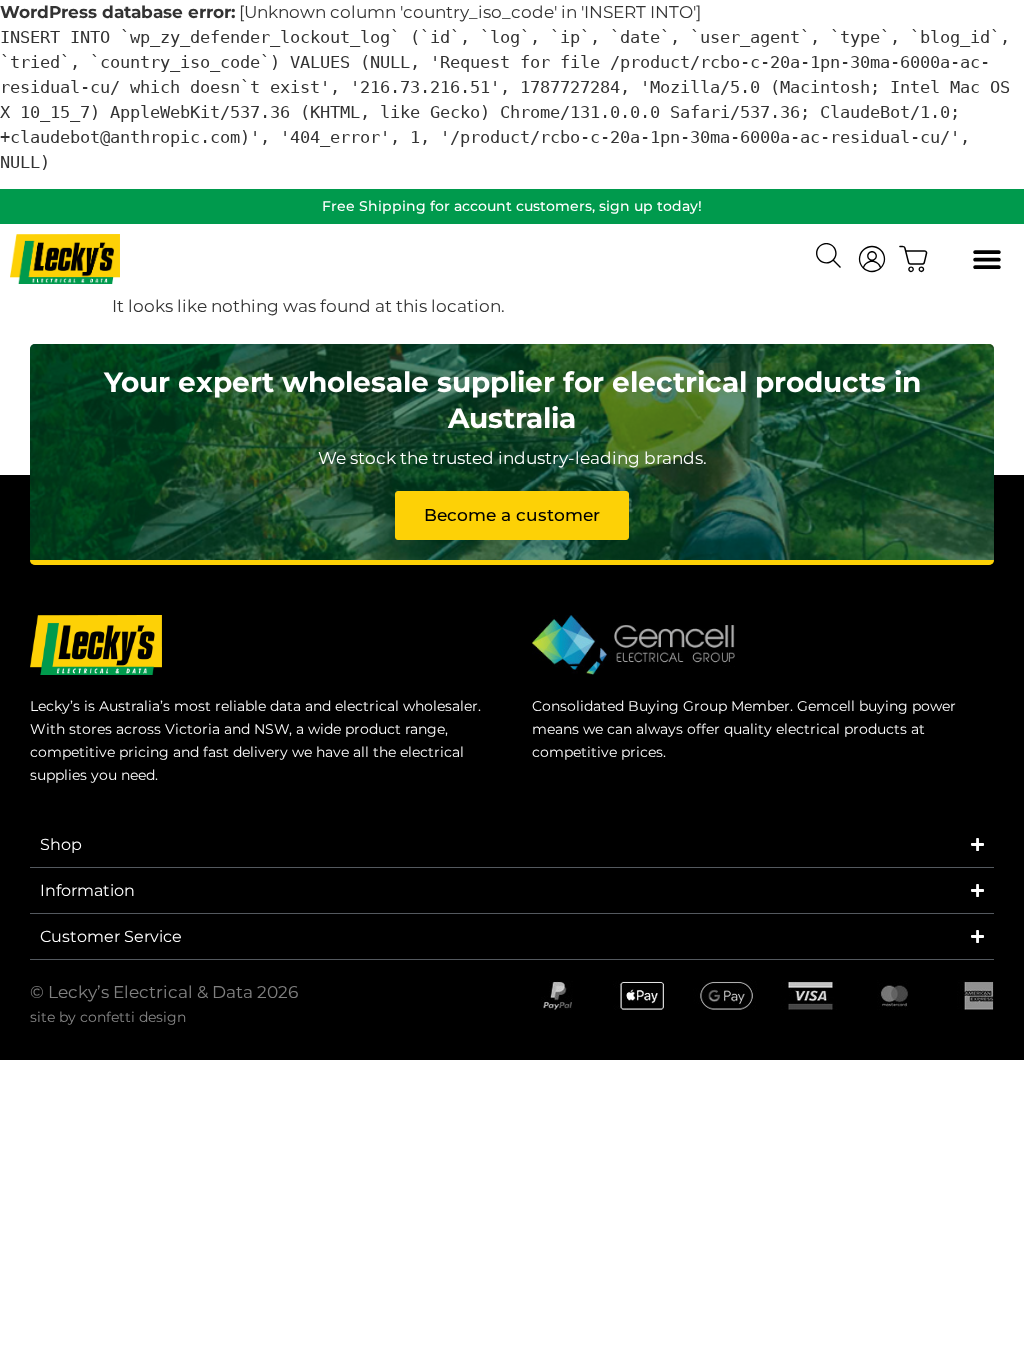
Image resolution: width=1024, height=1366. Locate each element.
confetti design (133, 1017)
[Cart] (914, 259)
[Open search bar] (831, 258)
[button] (986, 259)
